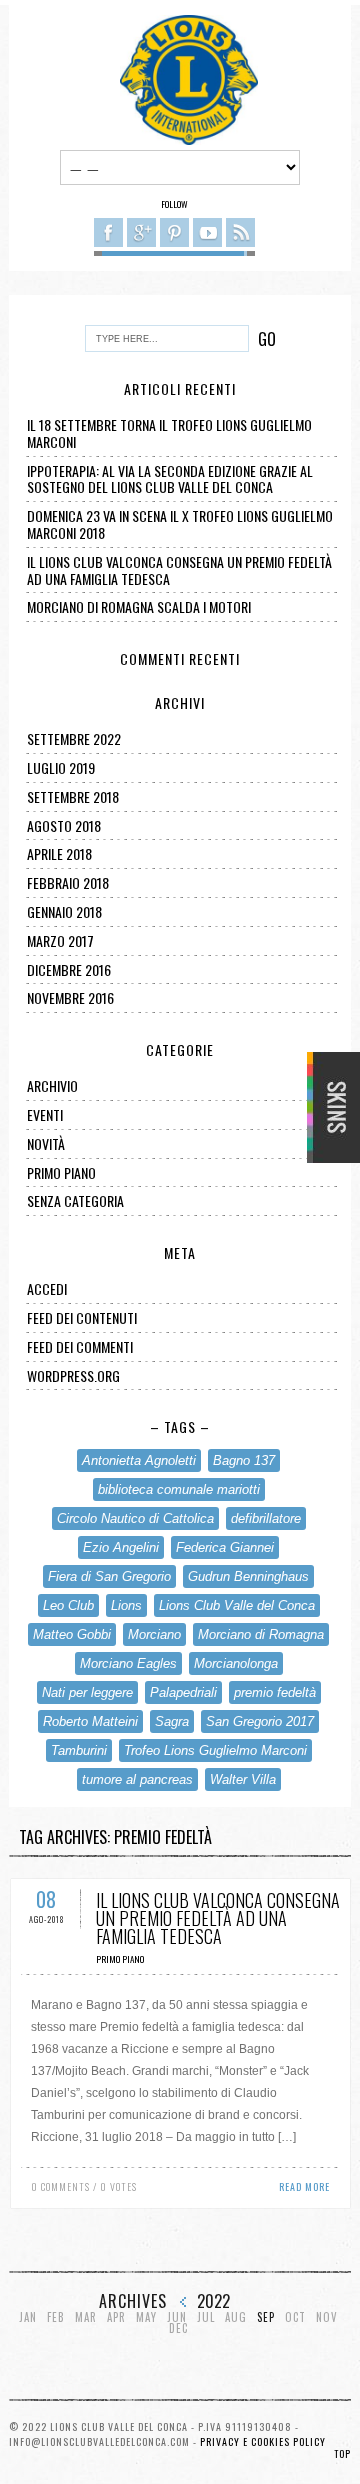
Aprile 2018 (59, 853)
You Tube (207, 232)
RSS (240, 232)
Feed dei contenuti (82, 1317)
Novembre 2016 (70, 997)
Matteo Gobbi (72, 1634)
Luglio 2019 (61, 767)
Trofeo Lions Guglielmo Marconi (215, 1750)
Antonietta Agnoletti (139, 1460)
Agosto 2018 (64, 825)
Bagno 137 (244, 1460)
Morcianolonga (236, 1663)
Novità (46, 1143)
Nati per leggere (87, 1692)
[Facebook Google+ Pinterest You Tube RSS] (174, 236)
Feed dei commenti (80, 1346)
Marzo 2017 (60, 940)
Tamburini (79, 1750)
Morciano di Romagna (261, 1634)
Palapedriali (183, 1692)
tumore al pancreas (137, 1779)
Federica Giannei (225, 1547)
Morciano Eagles (128, 1663)
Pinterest (174, 232)
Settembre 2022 (74, 738)
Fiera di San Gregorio (109, 1576)
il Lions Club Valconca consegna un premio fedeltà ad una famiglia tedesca (179, 570)
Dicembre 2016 (69, 969)
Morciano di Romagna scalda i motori (139, 606)
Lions (126, 1605)
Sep (266, 2317)
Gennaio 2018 (64, 911)
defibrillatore (266, 1518)
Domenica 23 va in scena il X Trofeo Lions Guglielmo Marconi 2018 (180, 524)
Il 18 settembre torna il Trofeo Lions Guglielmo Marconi (169, 433)
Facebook (108, 232)
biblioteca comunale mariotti (179, 1489)
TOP (342, 2453)
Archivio (52, 1085)
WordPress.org (73, 1375)
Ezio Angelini (121, 1547)
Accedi (47, 1288)
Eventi (45, 1114)
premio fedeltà (275, 1692)
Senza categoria (75, 1200)
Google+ (141, 232)
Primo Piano (61, 1172)
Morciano (154, 1634)
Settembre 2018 (73, 796)
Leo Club (68, 1605)
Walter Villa (243, 1779)
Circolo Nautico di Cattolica (135, 1518)
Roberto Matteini (90, 1721)
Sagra (172, 1721)
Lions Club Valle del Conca (237, 1605)
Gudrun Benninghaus (248, 1576)
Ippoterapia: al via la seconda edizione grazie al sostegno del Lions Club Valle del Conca (170, 479)
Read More (304, 2186)
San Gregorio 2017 (260, 1721)
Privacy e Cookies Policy (263, 2441)
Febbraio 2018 (68, 882)
